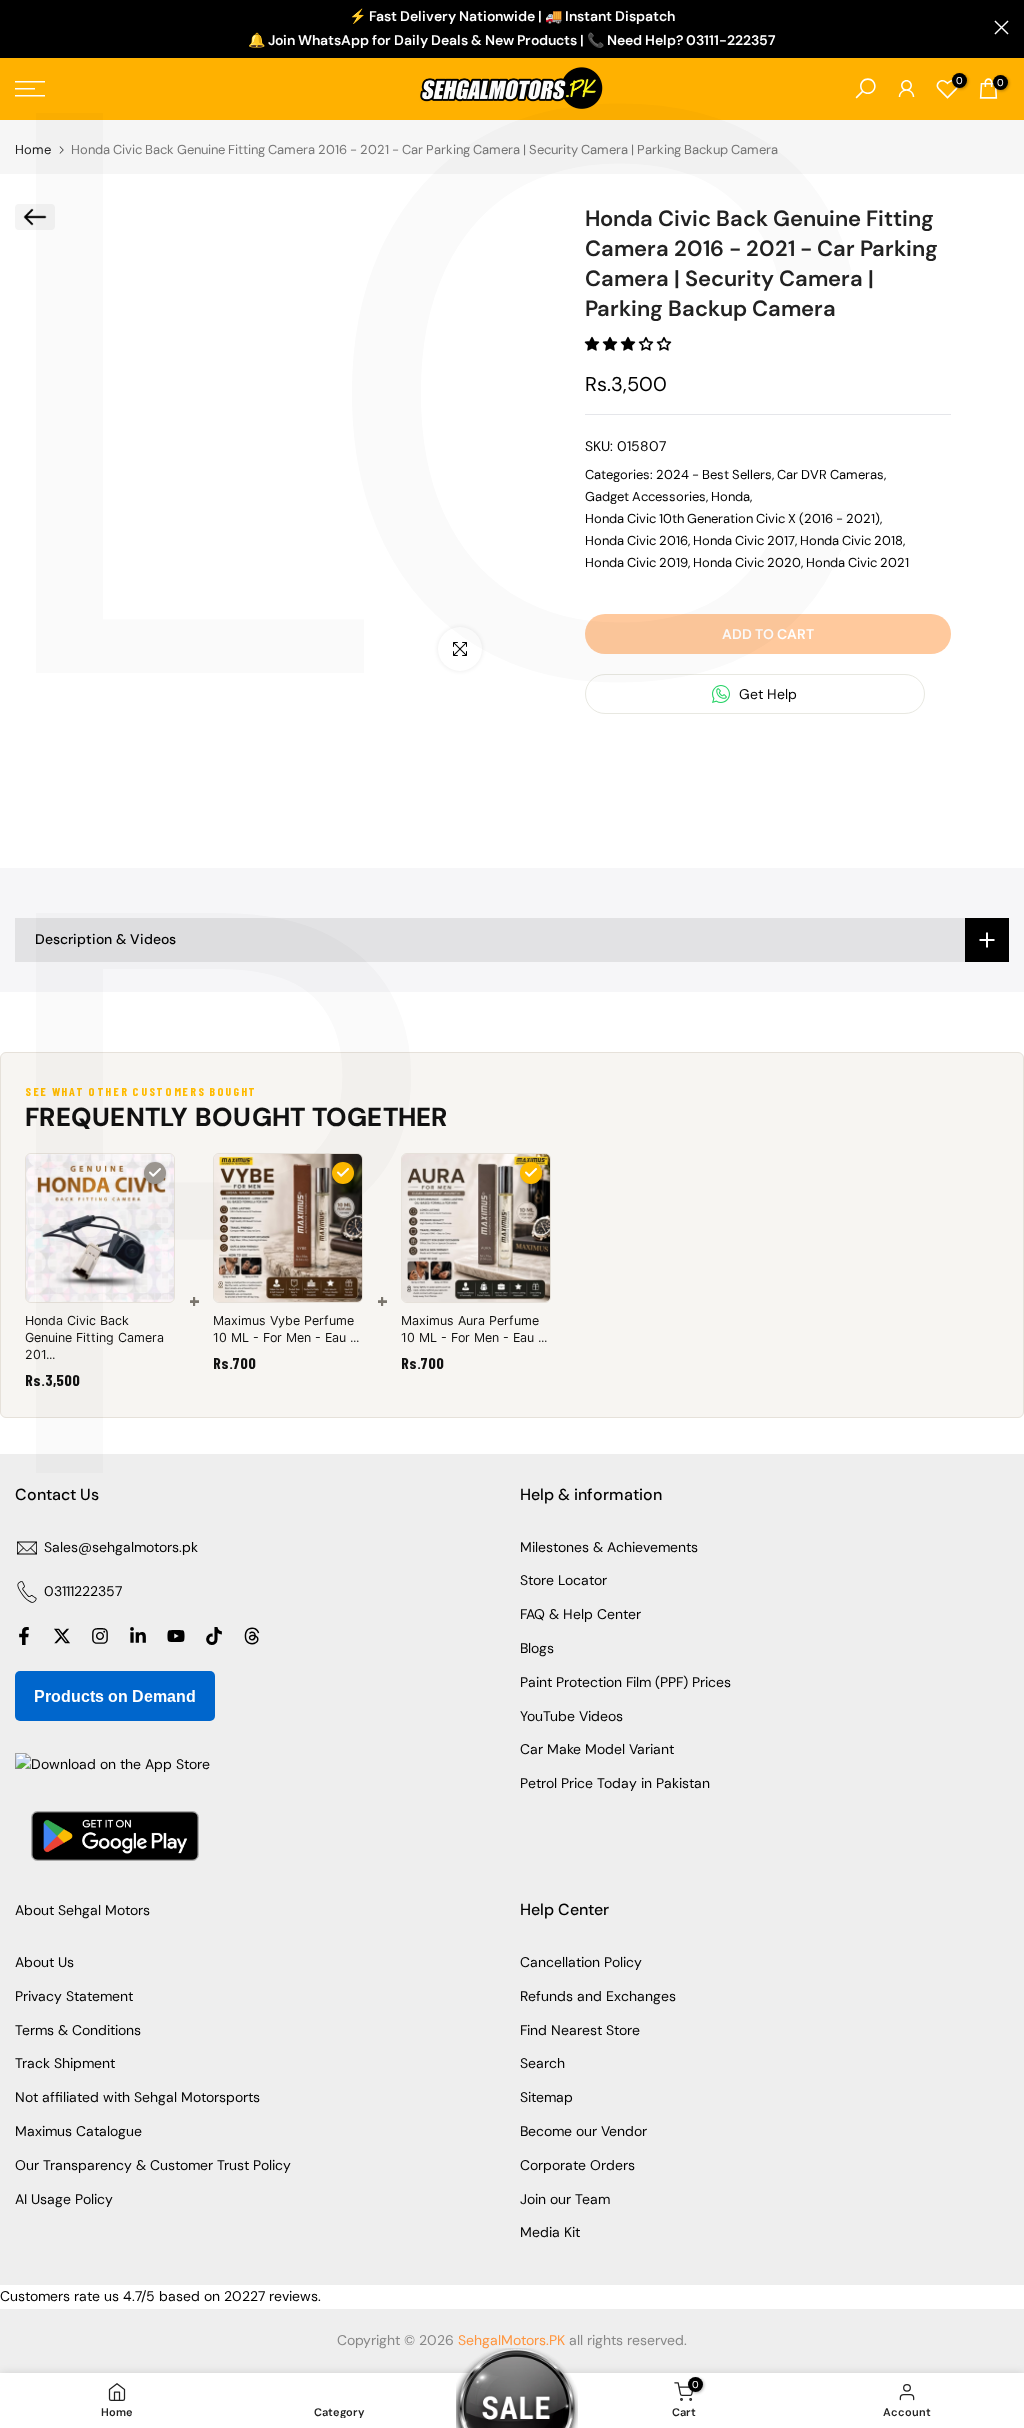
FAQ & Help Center (580, 1614)
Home (33, 149)
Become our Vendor (583, 2131)
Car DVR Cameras (830, 474)
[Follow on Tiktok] (214, 1636)
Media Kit (550, 2232)
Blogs (537, 1648)
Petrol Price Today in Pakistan (615, 1783)
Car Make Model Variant (597, 1749)
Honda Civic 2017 (744, 540)
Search (542, 2063)
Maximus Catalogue (78, 2131)
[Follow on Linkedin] (138, 1636)
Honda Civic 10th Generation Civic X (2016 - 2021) (732, 518)
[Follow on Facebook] (24, 1636)
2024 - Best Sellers (714, 474)
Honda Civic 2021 (857, 562)
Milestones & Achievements (609, 1547)
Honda (730, 496)
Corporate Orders (577, 2165)
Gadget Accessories (645, 496)
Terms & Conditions (78, 2030)
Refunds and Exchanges (598, 1996)
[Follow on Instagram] (100, 1636)
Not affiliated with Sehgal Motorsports (137, 2097)
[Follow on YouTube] (176, 1636)
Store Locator (563, 1580)
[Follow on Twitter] (62, 1636)
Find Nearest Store (580, 2030)
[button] (630, 344)
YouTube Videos (571, 1716)
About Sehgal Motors (82, 1910)
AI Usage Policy (64, 2199)
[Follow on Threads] (252, 1636)
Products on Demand (115, 1696)
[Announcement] (512, 29)
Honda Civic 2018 (851, 540)
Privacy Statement (74, 1996)
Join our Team (565, 2199)
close (22, 27)
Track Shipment (65, 2063)
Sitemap (546, 2097)
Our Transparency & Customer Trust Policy (153, 2165)
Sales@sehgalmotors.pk (121, 1547)
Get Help (766, 694)
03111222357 (83, 1591)
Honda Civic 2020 (747, 562)
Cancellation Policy (581, 1962)
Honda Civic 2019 (636, 562)
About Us (44, 1962)
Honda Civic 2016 (636, 540)
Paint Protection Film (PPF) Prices (625, 1682)
